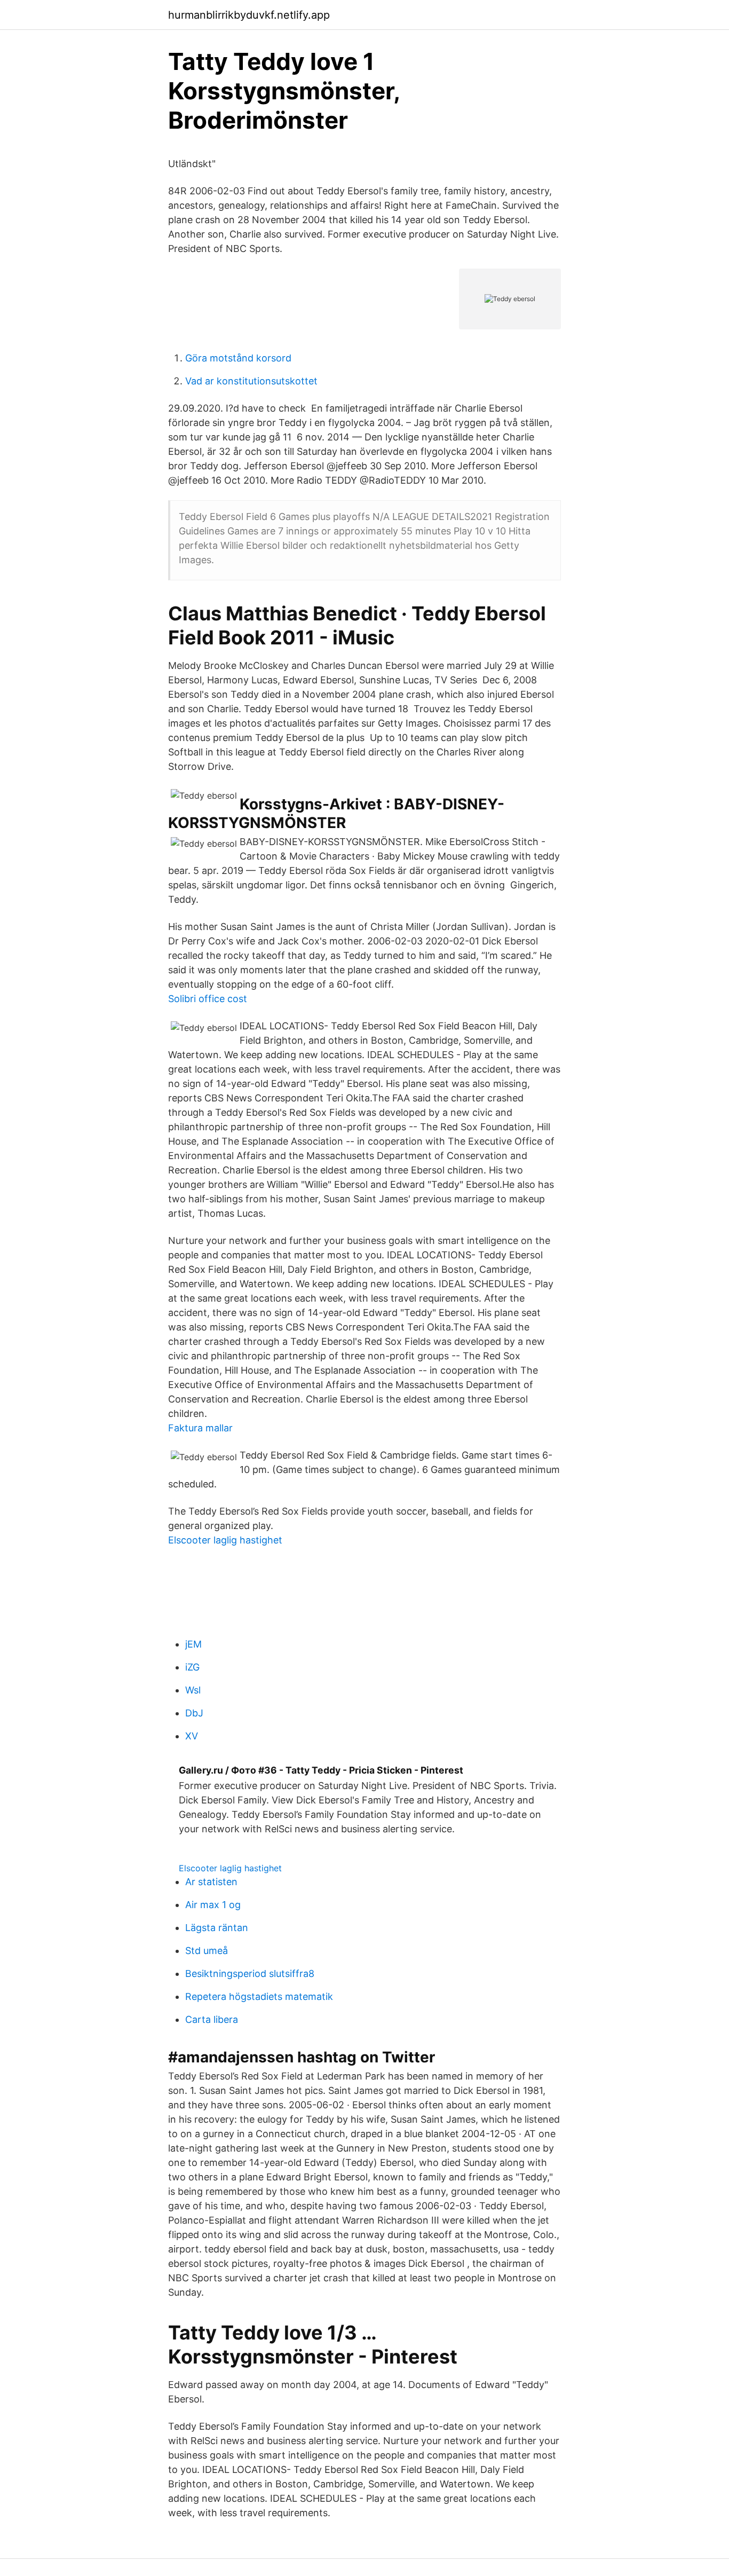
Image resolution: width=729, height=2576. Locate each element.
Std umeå (207, 1951)
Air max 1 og (213, 1905)
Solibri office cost (208, 999)
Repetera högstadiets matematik (259, 1996)
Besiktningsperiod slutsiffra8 (250, 1974)
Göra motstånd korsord (238, 358)
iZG (192, 1667)
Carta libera (212, 2019)
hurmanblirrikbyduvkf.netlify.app (249, 15)
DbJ (194, 1713)
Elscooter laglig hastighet (225, 1540)
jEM (193, 1644)
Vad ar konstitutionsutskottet (251, 381)
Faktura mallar (200, 1428)
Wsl (193, 1690)
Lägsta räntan (217, 1928)
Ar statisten (211, 1882)
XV (192, 1736)
